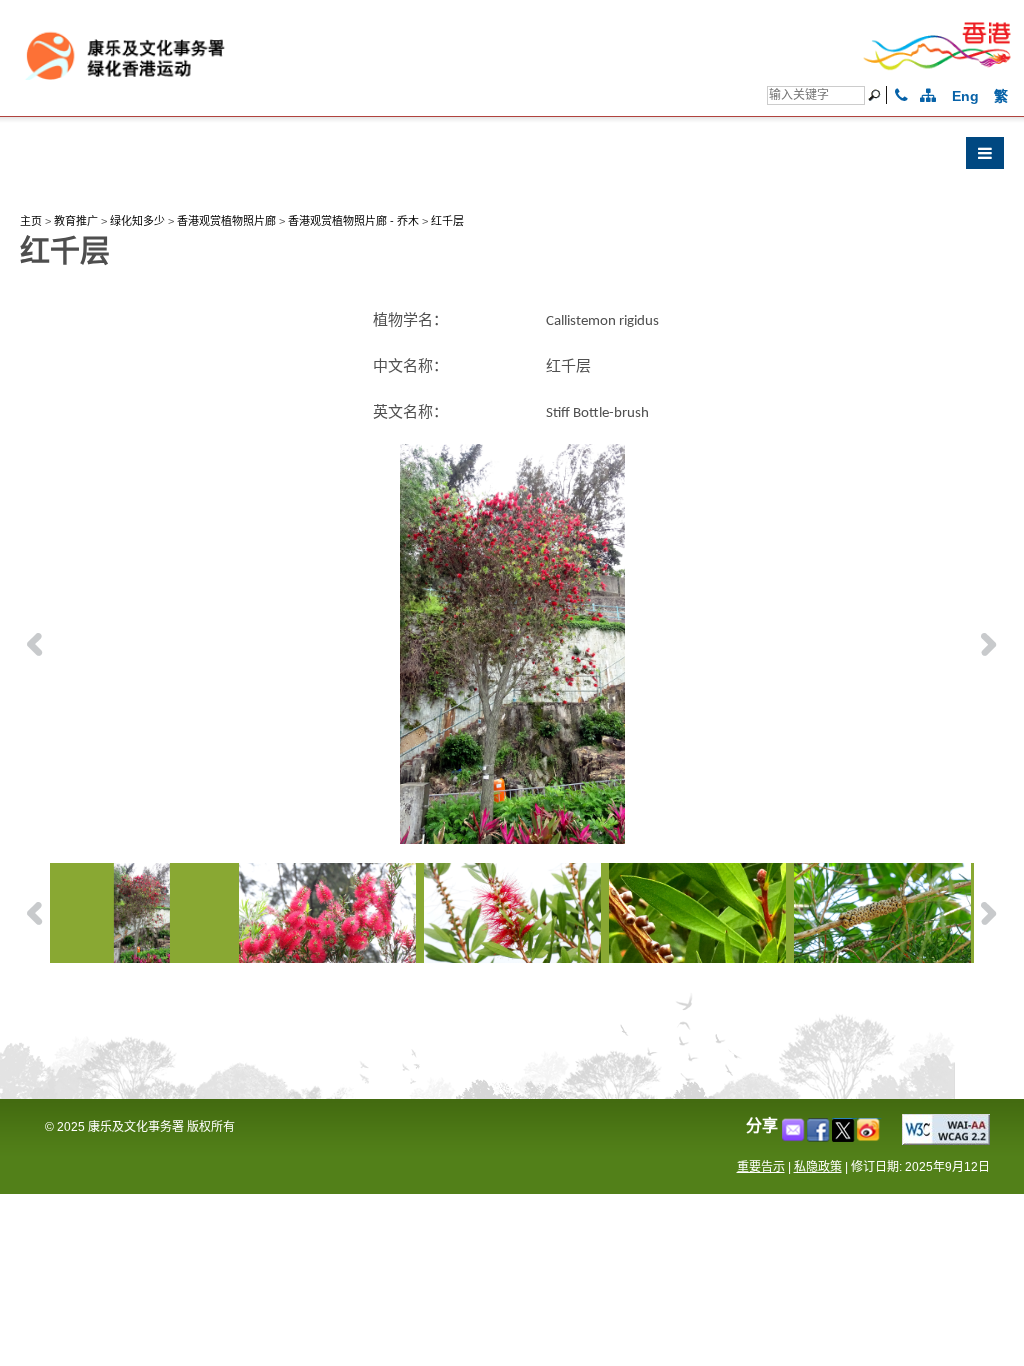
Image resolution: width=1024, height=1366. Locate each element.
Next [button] (989, 644)
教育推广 (76, 221)
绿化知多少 (137, 221)
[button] (512, 158)
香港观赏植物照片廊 (226, 221)
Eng (965, 96)
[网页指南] (928, 96)
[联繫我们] (901, 96)
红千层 (447, 221)
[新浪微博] (869, 1136)
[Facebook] (819, 1136)
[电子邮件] (794, 1136)
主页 (31, 221)
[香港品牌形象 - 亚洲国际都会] (938, 66)
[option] (512, 644)
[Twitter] (844, 1136)
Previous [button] (35, 644)
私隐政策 (818, 1167)
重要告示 (761, 1167)
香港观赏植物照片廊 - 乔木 (353, 221)
